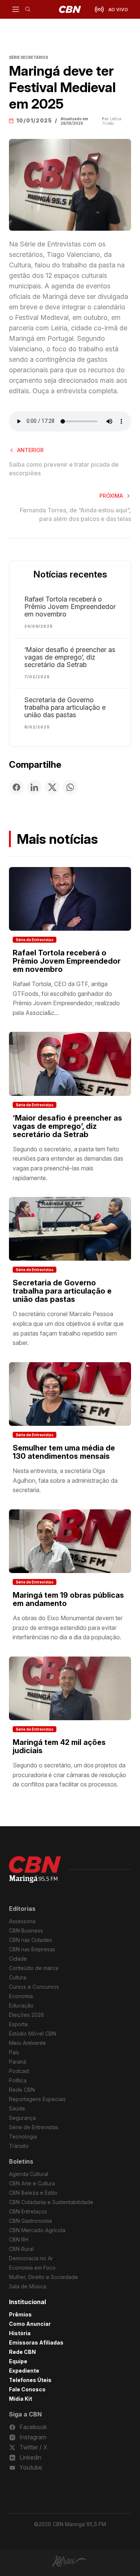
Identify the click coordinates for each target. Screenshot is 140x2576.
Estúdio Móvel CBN (32, 2033)
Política (18, 2080)
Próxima (111, 496)
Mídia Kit (21, 2399)
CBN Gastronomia (30, 2221)
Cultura (18, 1977)
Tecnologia (23, 2136)
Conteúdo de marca (34, 1968)
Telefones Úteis (30, 2380)
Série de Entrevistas (35, 940)
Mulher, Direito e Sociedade (43, 2277)
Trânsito (19, 2146)
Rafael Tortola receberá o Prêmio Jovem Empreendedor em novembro (70, 607)
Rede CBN (22, 2090)
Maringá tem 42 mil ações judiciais (59, 1746)
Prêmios (20, 2314)
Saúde (17, 2108)
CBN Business (26, 1931)
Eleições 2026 (27, 2015)
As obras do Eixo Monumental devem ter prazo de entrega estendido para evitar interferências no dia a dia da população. (68, 1628)
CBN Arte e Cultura (32, 2183)
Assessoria (22, 1921)
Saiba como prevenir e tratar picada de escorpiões (64, 469)
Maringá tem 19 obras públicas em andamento (68, 1599)
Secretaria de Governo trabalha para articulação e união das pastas (65, 707)
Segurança (22, 2118)
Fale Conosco (27, 2389)
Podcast (19, 2071)
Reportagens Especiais (37, 2099)
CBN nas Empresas (32, 1949)
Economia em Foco (32, 2268)
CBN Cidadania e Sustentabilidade (51, 2202)
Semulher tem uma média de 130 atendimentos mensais (64, 1452)
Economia (21, 1996)
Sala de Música (28, 2286)
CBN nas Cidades (30, 1940)
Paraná (18, 2062)
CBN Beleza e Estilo (33, 2193)
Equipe (18, 2361)
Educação (21, 2005)
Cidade (18, 1959)
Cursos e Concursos (34, 1987)
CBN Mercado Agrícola (37, 2230)
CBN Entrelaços (28, 2211)
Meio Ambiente (27, 2043)
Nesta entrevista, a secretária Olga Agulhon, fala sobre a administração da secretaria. (65, 1480)
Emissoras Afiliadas (36, 2342)
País (14, 2052)
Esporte (18, 2024)
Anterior (30, 450)
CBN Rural (21, 2249)
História (20, 2333)
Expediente (24, 2371)
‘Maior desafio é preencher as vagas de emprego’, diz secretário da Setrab (70, 657)
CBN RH (19, 2239)
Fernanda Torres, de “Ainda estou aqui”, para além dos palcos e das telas (75, 514)
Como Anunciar (30, 2324)
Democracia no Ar (31, 2258)
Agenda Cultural (29, 2174)
